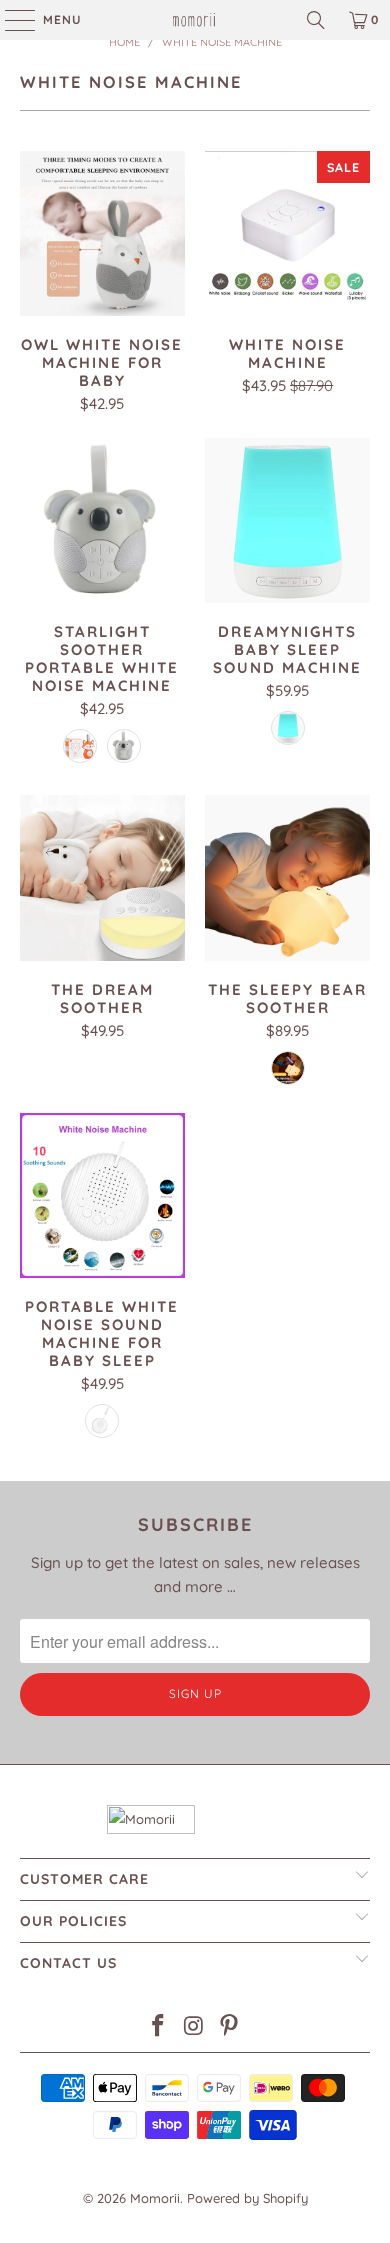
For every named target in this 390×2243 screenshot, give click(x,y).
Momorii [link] (155, 2198)
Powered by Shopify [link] (247, 2198)
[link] (195, 20)
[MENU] (10, 20)
